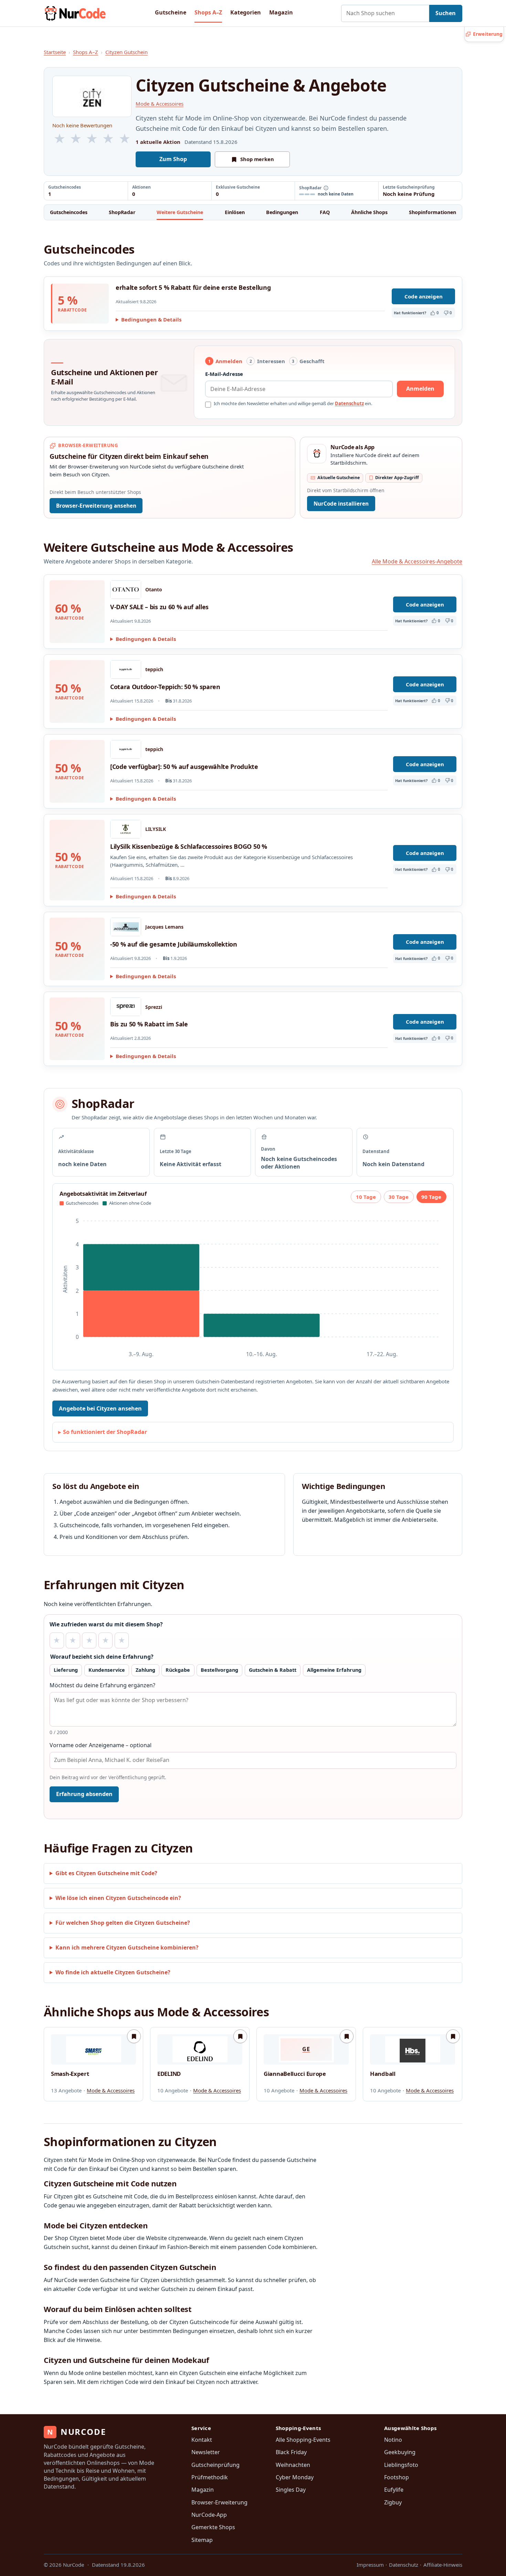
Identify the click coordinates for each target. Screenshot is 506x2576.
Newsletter (206, 2452)
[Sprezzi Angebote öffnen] (126, 1007)
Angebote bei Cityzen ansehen (100, 1408)
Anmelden (420, 389)
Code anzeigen (424, 296)
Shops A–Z (208, 12)
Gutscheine (171, 12)
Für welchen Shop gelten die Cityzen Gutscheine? (123, 1923)
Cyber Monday (295, 2477)
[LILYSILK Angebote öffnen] (126, 829)
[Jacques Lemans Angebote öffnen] (126, 927)
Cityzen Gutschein (126, 52)
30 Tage (399, 1197)
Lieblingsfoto (401, 2465)
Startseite (55, 52)
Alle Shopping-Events (303, 2440)
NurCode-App (209, 2515)
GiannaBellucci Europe (295, 2074)
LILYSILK (156, 829)
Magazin (281, 12)
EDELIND (169, 2074)
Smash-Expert (70, 2074)
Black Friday (291, 2452)
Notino (393, 2440)
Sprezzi (154, 1007)
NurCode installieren (341, 504)
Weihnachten (293, 2465)
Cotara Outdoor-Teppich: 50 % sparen (165, 687)
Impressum (370, 2565)
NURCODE (76, 2432)
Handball (383, 2074)
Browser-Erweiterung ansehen (96, 506)
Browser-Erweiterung (219, 2502)
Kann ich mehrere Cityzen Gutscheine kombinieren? (127, 1947)
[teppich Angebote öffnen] (126, 669)
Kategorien (246, 12)
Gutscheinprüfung (215, 2465)
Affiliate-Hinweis (443, 2565)
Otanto (154, 590)
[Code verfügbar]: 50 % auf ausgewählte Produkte (184, 767)
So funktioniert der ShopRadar (105, 1432)
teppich (154, 669)
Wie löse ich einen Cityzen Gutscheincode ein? (118, 1898)
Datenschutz (349, 403)
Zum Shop (173, 159)
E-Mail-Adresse (224, 374)
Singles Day (291, 2490)
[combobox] (385, 13)
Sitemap (202, 2540)
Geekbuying (400, 2452)
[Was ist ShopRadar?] (326, 188)
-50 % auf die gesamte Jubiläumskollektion (174, 944)
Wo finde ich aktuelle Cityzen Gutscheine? (113, 1972)
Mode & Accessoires (160, 104)
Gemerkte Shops (213, 2527)
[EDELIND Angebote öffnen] (200, 2049)
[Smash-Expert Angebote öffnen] (93, 2049)
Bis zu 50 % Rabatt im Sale (149, 1024)
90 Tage (431, 1197)
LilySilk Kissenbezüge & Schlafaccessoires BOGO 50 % (189, 846)
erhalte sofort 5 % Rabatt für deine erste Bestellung (193, 287)
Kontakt (202, 2440)
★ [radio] (57, 1640)
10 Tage (366, 1197)
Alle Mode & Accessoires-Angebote (417, 561)
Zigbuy (393, 2502)
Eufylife (394, 2490)
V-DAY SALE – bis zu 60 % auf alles (159, 607)
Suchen (446, 13)
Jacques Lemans (164, 927)
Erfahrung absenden (84, 1794)
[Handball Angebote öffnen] (413, 2049)
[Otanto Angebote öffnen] (126, 590)
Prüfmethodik (210, 2477)
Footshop (397, 2477)
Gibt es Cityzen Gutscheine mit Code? (106, 1873)
